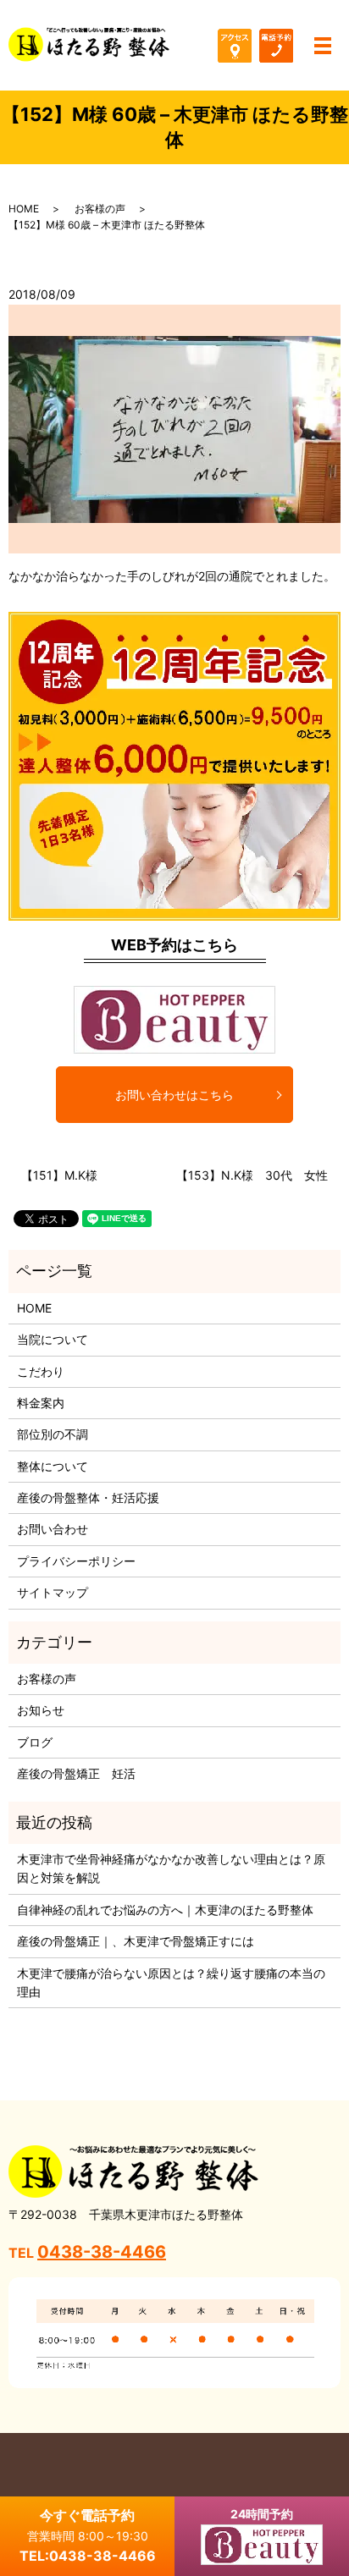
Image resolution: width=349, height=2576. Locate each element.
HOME (24, 209)
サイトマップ (53, 1592)
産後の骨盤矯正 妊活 (76, 1773)
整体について (53, 1466)
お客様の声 (100, 209)
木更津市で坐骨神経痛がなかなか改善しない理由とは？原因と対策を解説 (171, 1868)
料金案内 (41, 1403)
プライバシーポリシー (76, 1561)
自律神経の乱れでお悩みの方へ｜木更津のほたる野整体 (165, 1910)
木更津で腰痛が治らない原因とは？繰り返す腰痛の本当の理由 (171, 1982)
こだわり (41, 1371)
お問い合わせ (53, 1529)
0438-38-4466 (102, 2252)
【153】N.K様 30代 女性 (252, 1175)
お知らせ (41, 1710)
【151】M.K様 (59, 1175)
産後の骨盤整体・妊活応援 (88, 1497)
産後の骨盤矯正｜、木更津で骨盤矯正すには (136, 1941)
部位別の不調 (53, 1434)
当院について (53, 1339)
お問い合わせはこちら (174, 1095)
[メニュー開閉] (323, 46)
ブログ (35, 1742)
